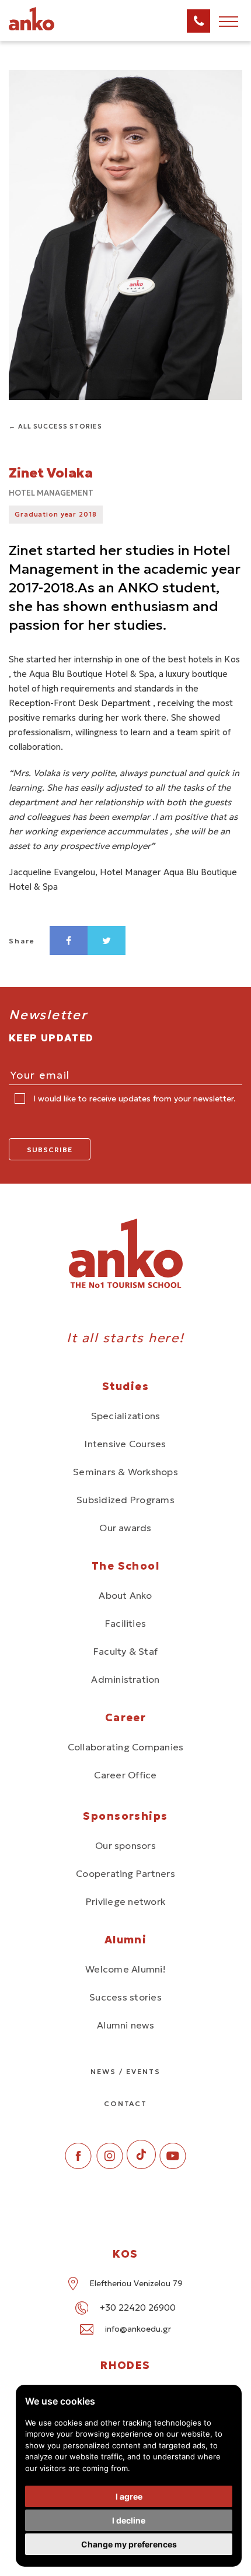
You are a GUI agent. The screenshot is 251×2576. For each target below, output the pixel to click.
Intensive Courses (125, 1444)
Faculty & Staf (125, 1651)
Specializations (126, 1416)
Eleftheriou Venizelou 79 (136, 2283)
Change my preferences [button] (129, 2544)
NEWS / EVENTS (125, 2071)
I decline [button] (129, 2520)
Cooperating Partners (125, 1873)
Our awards (125, 1528)
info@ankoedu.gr (138, 2329)
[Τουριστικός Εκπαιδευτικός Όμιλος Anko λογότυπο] (47, 29)
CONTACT (125, 2103)
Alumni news (125, 2025)
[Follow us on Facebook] (78, 2166)
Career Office (125, 1775)
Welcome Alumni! (125, 1969)
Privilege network (125, 1901)
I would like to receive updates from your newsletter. (133, 1099)
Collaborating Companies (126, 1747)
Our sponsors (125, 1845)
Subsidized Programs (125, 1500)
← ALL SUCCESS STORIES (55, 426)
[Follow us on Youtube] (173, 2166)
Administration (125, 1679)
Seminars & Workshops (125, 1472)
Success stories (125, 1997)
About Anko (125, 1595)
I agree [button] (129, 2496)
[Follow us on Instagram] (110, 2166)
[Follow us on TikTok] (141, 2166)
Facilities (125, 1623)
